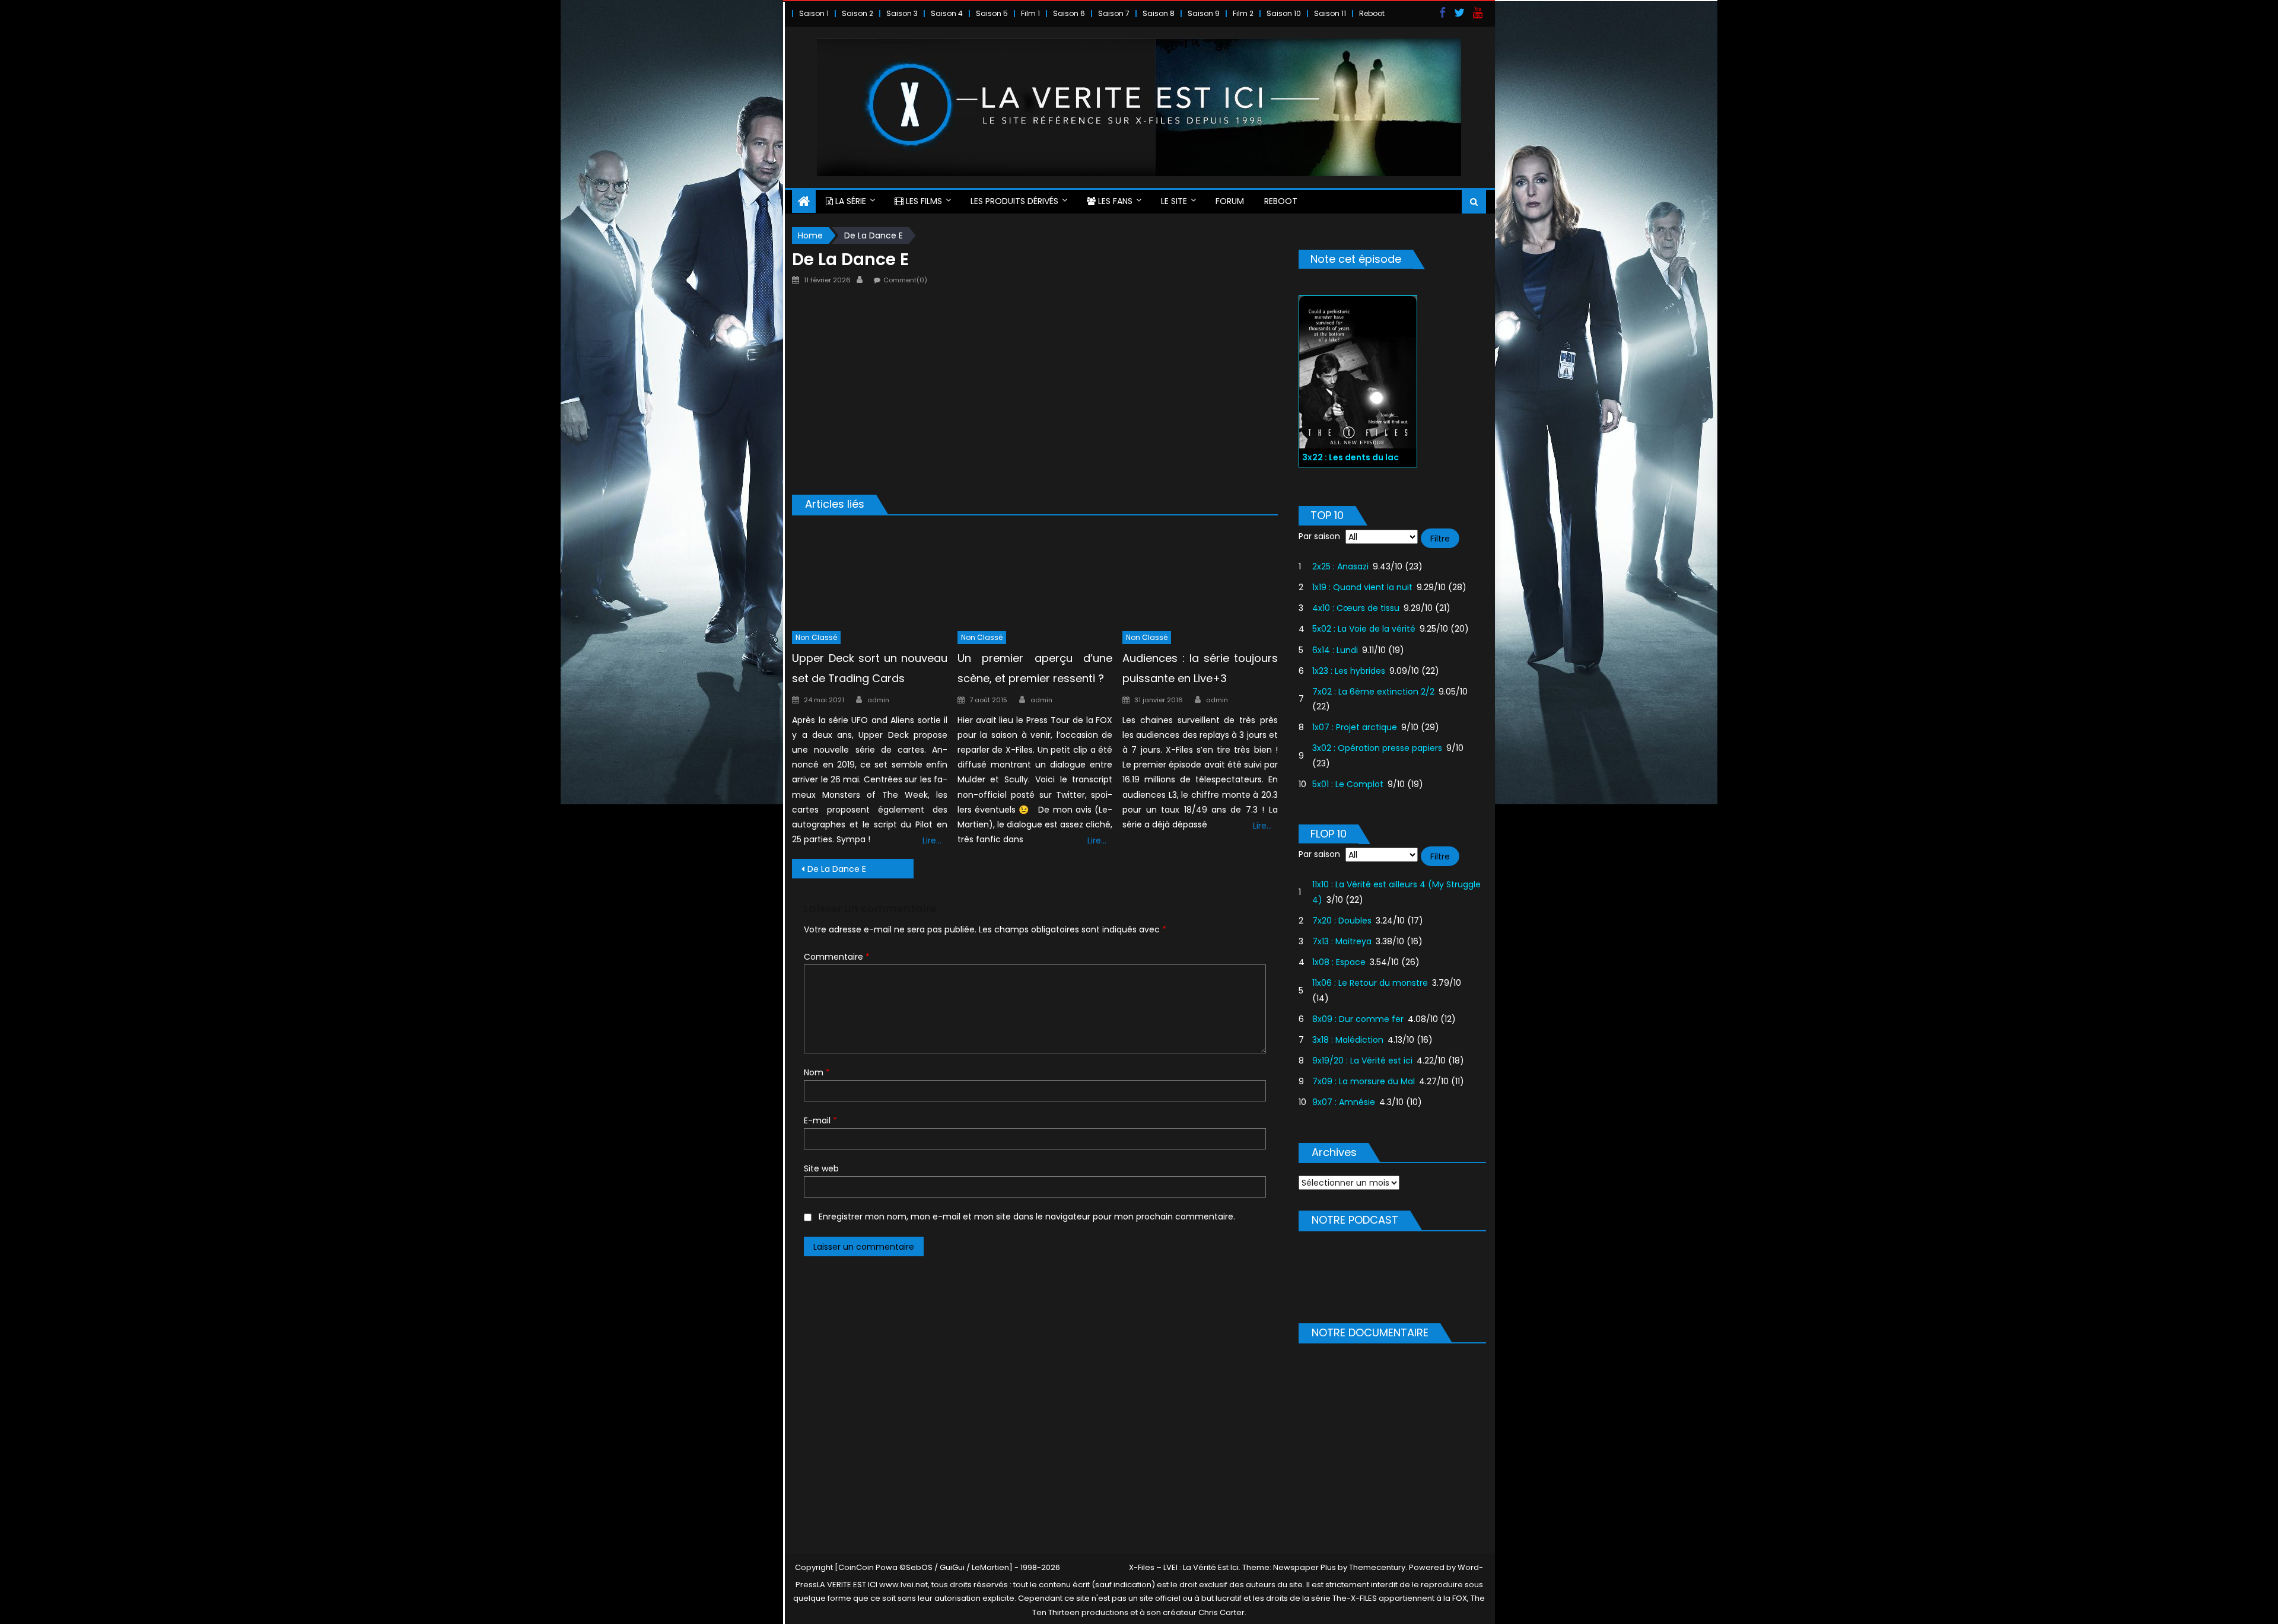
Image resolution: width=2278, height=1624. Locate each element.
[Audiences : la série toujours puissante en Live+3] (1200, 576)
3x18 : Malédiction (1348, 1040)
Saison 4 (947, 13)
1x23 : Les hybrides (1349, 671)
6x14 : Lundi (1335, 650)
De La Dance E (837, 869)
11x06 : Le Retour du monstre (1370, 983)
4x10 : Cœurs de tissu (1356, 608)
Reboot (1372, 13)
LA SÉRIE (850, 201)
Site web (821, 1168)
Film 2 (1243, 13)
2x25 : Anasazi (1340, 566)
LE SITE (1174, 201)
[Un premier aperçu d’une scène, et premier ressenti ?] (1035, 576)
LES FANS (1114, 201)
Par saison (1319, 536)
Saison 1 (814, 13)
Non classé (816, 637)
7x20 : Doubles (1342, 921)
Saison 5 (992, 13)
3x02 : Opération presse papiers (1377, 748)
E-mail (820, 1120)
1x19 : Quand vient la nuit (1362, 587)
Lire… (932, 840)
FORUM (1230, 201)
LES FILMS (923, 201)
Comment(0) (905, 280)
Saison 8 (1159, 13)
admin (878, 700)
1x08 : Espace (1339, 962)
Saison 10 (1284, 13)
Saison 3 (902, 13)
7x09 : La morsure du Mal (1364, 1081)
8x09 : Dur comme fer (1358, 1019)
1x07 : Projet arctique (1355, 727)
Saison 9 (1204, 13)
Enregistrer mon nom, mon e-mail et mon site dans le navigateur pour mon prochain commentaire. (1027, 1217)
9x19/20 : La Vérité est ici (1362, 1061)
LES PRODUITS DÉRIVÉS (1014, 201)
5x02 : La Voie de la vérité (1364, 629)
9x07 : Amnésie (1344, 1102)
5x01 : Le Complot (1348, 784)
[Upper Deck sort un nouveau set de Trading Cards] (870, 576)
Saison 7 (1114, 13)
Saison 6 (1069, 13)
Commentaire (837, 957)
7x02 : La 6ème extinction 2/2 (1373, 692)
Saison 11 (1330, 13)
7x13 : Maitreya (1342, 941)
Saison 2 (858, 13)
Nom (817, 1072)
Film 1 (1030, 13)
